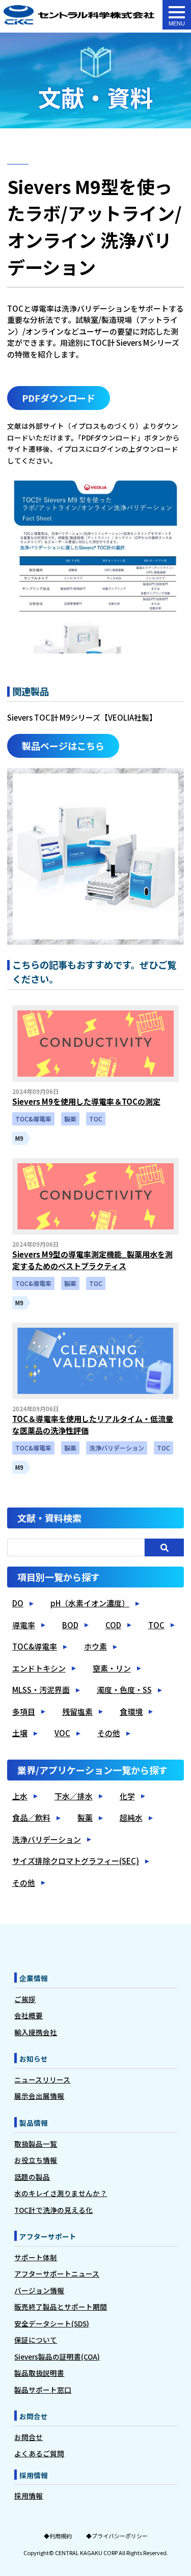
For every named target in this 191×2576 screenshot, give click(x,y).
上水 (20, 1796)
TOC (156, 1625)
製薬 (85, 1817)
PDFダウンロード (59, 398)
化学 (127, 1796)
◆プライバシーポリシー (117, 2536)
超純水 (131, 1817)
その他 (109, 1733)
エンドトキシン (39, 1668)
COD (113, 1625)
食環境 (131, 1711)
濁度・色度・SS (124, 1690)
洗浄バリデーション (47, 1839)
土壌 (20, 1733)
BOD (70, 1625)
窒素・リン (112, 1668)
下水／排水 (74, 1796)
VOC (62, 1733)
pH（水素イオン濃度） (90, 1603)
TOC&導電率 (35, 1646)
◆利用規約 (58, 2536)
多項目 (24, 1711)
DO (18, 1603)
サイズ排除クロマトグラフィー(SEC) (76, 1861)
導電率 (24, 1625)
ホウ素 (95, 1646)
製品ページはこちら (63, 746)
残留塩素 (77, 1711)
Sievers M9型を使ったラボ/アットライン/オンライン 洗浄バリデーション (79, 16)
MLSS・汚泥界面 (41, 1690)
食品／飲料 (31, 1817)
